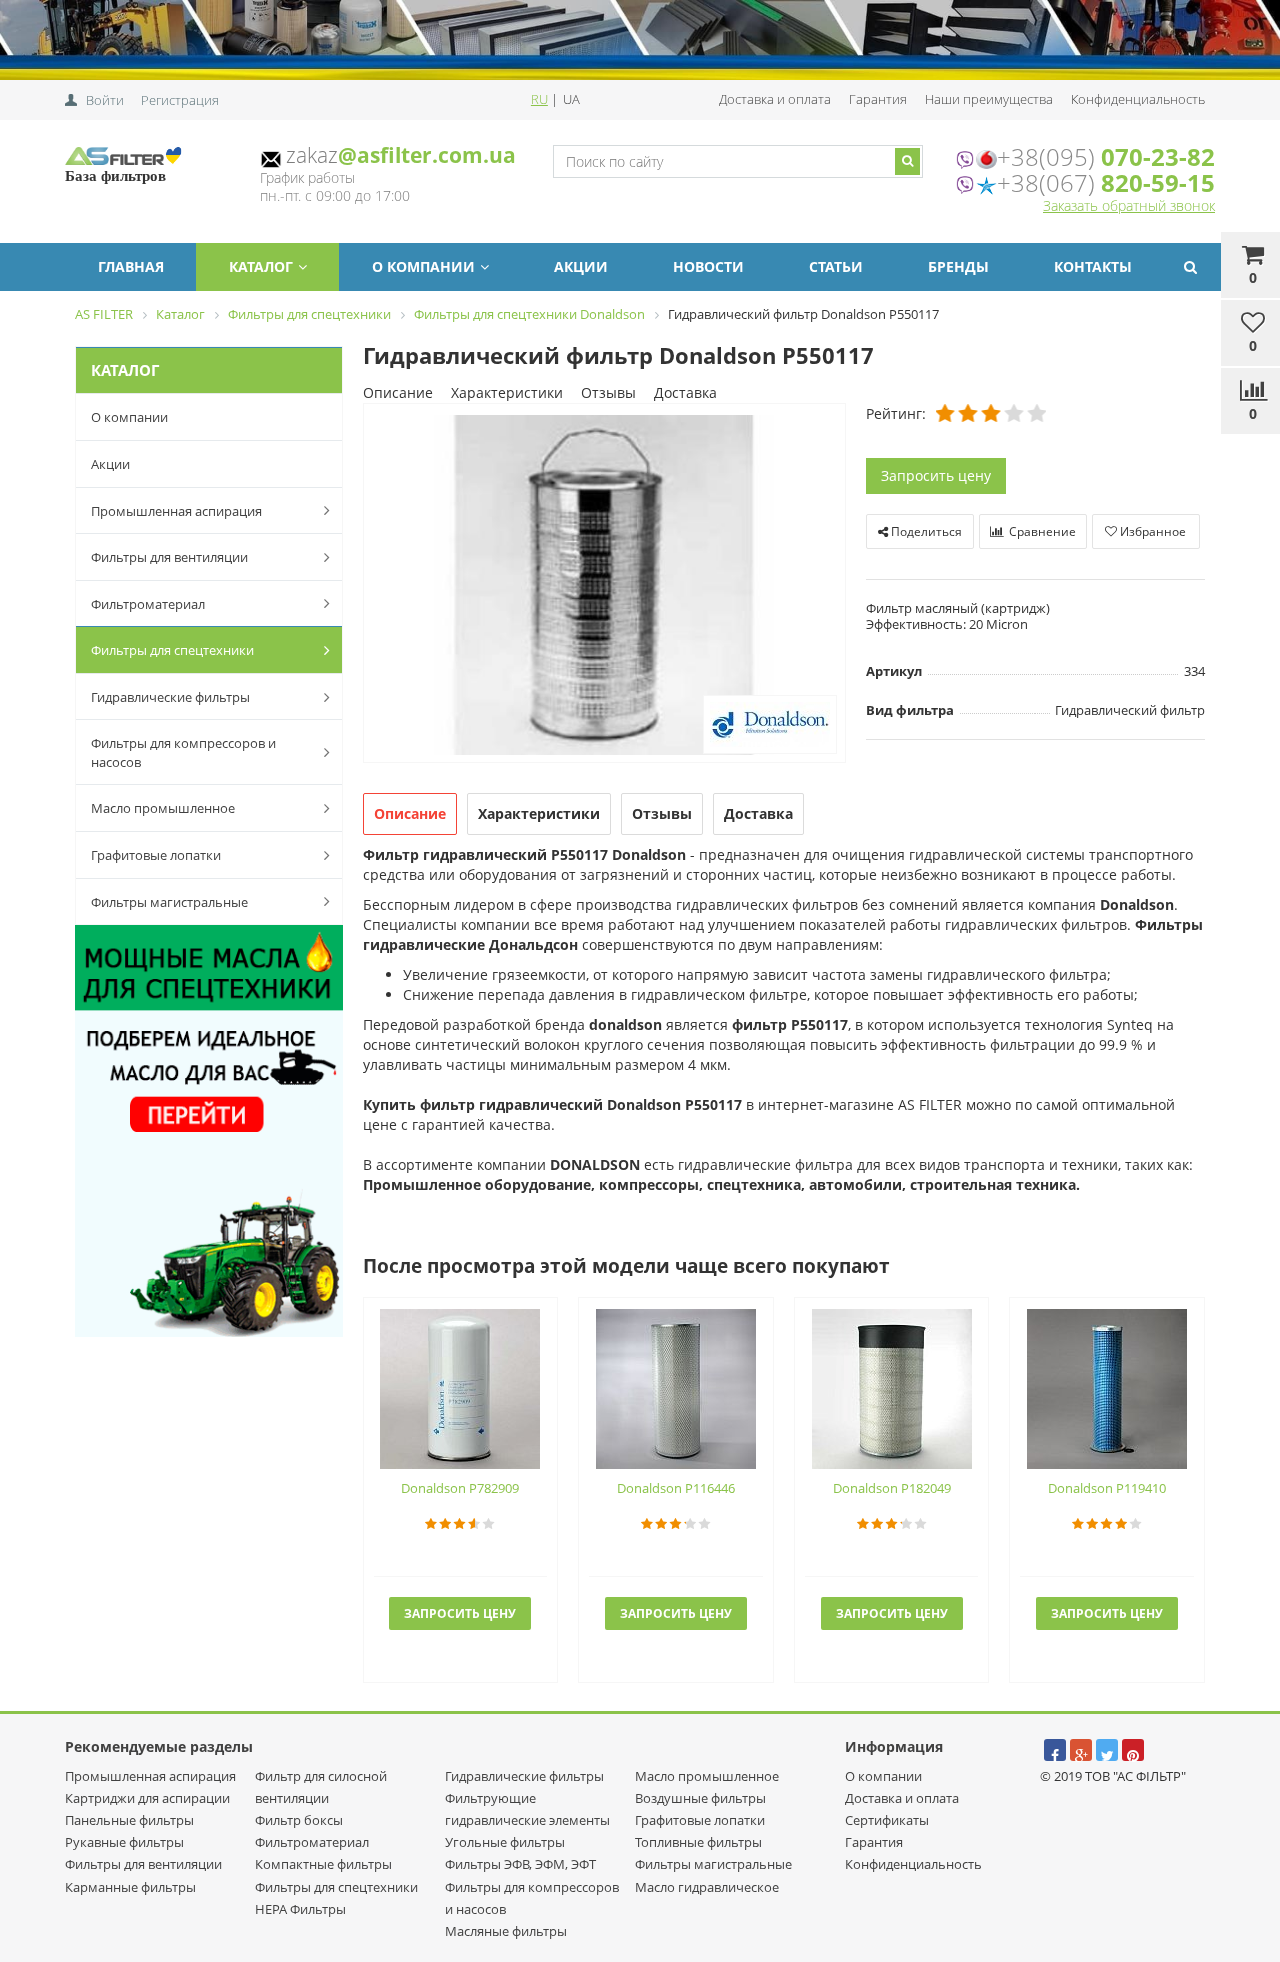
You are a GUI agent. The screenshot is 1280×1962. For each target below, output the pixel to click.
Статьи (836, 266)
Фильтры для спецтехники (172, 650)
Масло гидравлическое (707, 1887)
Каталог (261, 266)
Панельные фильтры (129, 1820)
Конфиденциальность (1138, 99)
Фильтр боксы (299, 1820)
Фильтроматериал (148, 604)
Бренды (958, 266)
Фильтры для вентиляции (169, 557)
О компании (423, 266)
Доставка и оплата (775, 99)
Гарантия (878, 99)
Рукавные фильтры (124, 1842)
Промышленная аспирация (176, 511)
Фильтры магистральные (169, 902)
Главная (131, 266)
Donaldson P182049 (892, 1488)
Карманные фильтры (130, 1887)
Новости (708, 266)
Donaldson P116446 (676, 1488)
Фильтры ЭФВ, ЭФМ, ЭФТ (520, 1864)
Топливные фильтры (698, 1842)
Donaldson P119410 (1107, 1488)
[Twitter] (1107, 1750)
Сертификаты (887, 1820)
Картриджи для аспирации (147, 1798)
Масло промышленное (163, 808)
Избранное (1151, 531)
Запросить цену (936, 475)
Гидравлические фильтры (170, 697)
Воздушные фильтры (700, 1798)
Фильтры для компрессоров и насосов (183, 752)
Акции (581, 266)
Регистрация (180, 100)
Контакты (1093, 266)
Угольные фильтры (505, 1842)
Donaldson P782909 (460, 1488)
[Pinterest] (1133, 1750)
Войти (105, 100)
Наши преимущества (989, 99)
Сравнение (1041, 531)
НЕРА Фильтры (300, 1909)
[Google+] (1081, 1750)
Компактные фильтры (323, 1864)
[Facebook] (1055, 1750)
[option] (604, 584)
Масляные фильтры (506, 1931)
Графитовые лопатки (156, 855)
